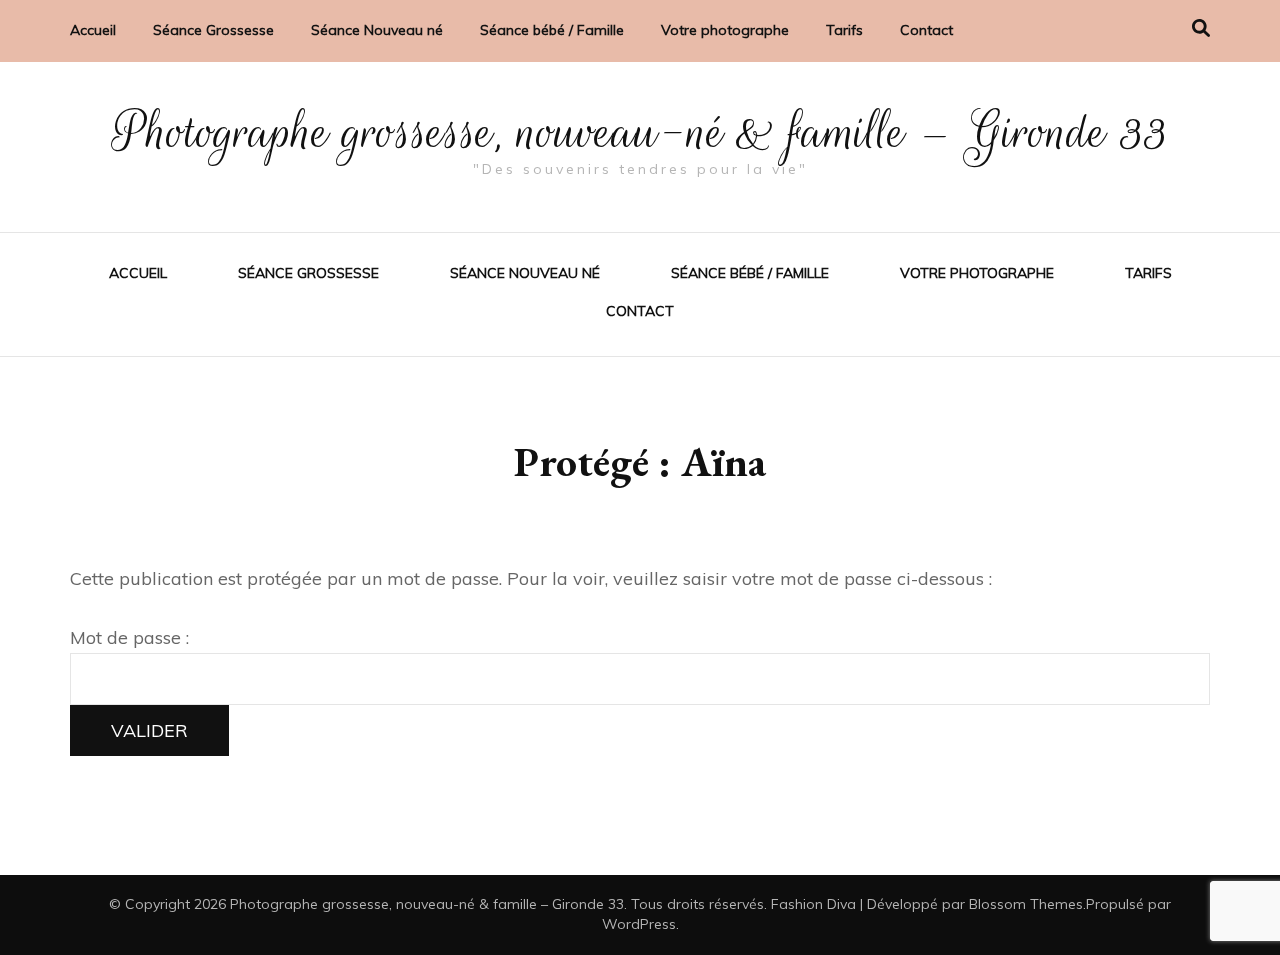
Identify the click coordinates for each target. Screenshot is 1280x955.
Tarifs (844, 30)
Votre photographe (725, 30)
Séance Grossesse (213, 30)
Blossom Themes (1026, 904)
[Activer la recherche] (1201, 28)
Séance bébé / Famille (552, 30)
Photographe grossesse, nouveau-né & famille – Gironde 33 (640, 132)
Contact (926, 30)
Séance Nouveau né (377, 30)
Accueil (93, 30)
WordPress (639, 924)
